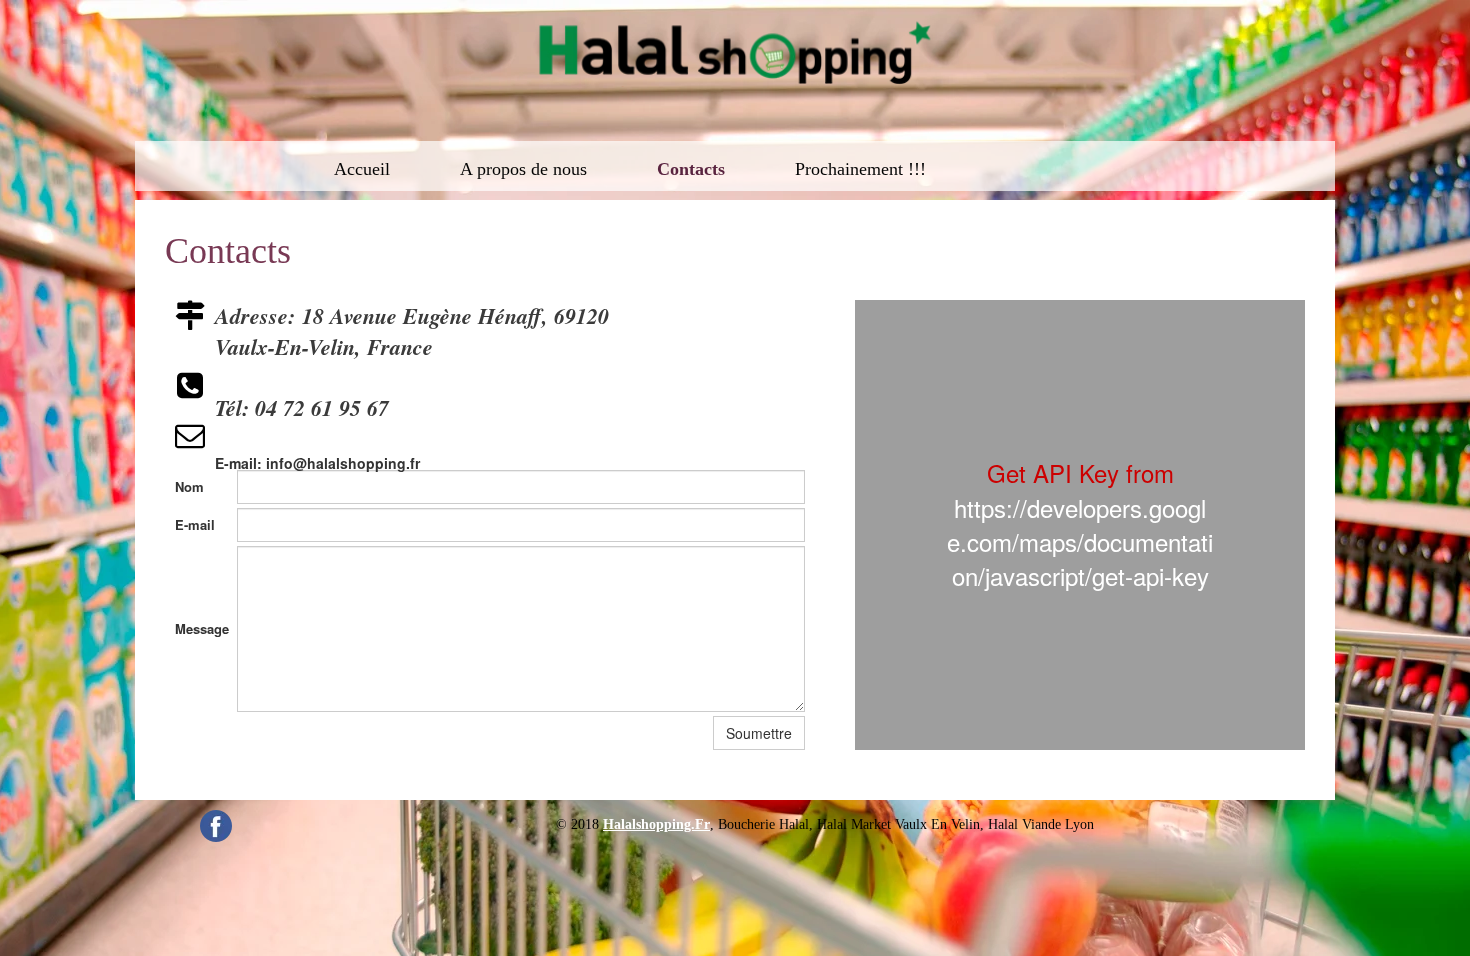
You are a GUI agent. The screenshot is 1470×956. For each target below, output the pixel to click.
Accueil (362, 169)
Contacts (691, 169)
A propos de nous (523, 169)
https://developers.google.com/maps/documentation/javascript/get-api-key (1080, 542)
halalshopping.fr (656, 824)
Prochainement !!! (860, 169)
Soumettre (759, 733)
